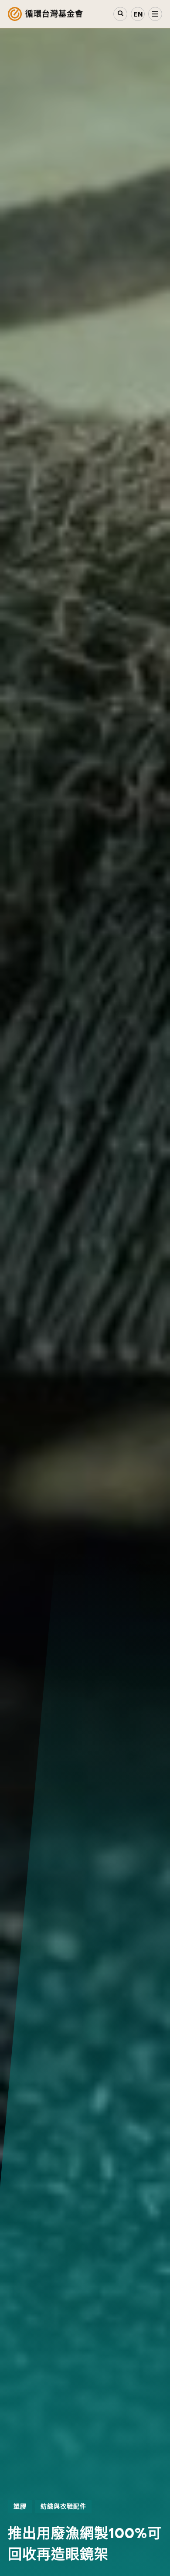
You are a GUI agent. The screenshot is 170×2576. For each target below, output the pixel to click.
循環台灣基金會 (54, 14)
